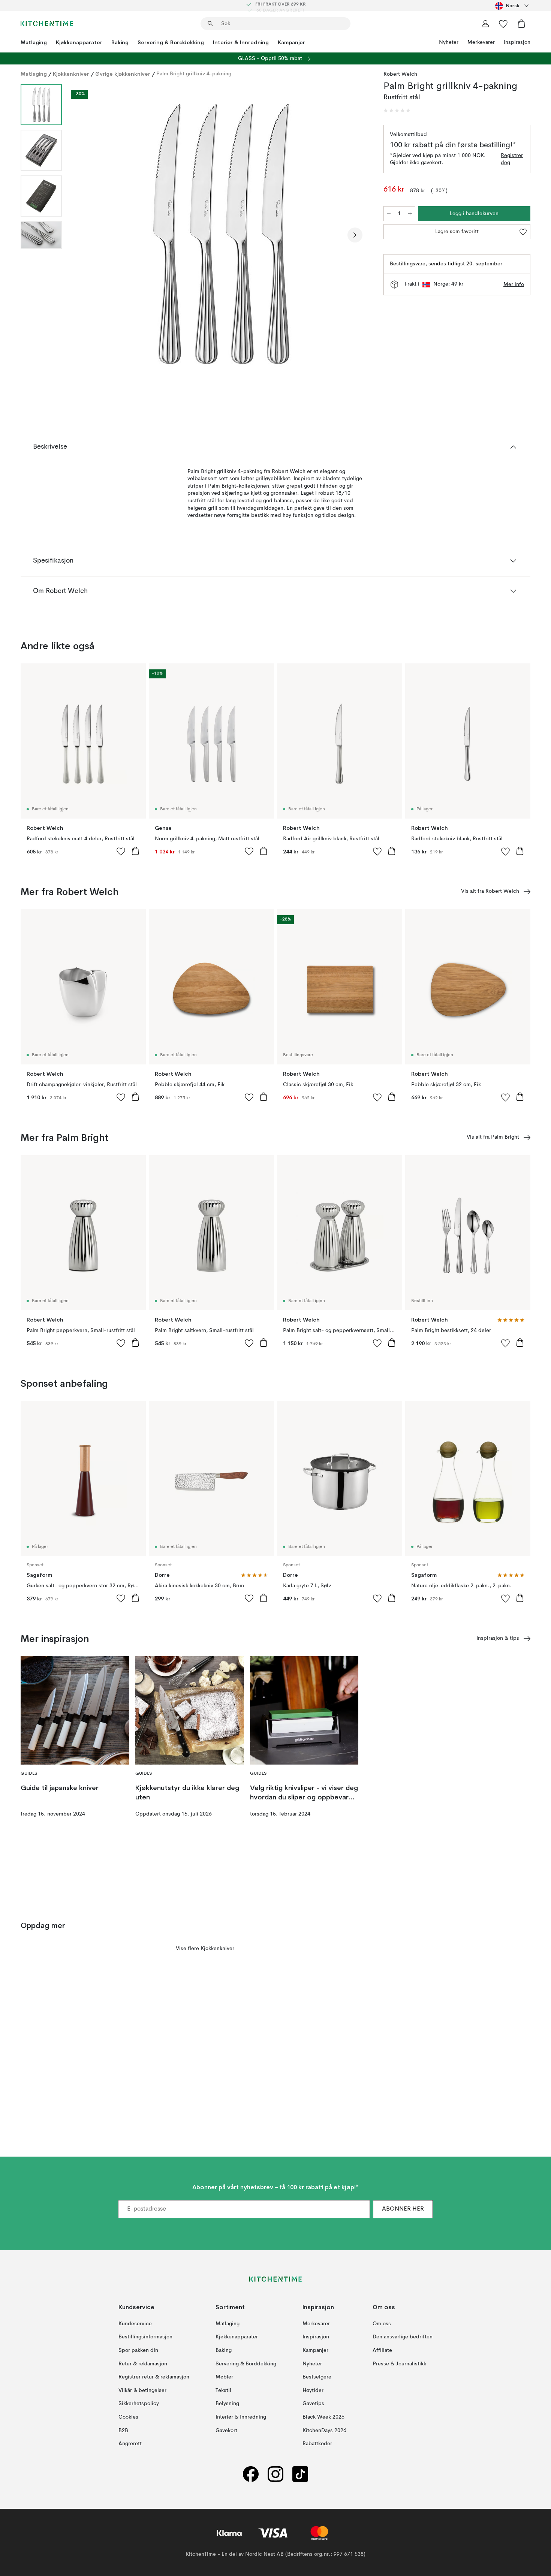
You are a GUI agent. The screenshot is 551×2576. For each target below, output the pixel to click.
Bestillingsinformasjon (145, 2337)
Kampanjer (291, 42)
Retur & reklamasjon (143, 2363)
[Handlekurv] (521, 24)
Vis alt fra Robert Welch (490, 891)
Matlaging (34, 42)
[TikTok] (300, 2474)
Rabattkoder (317, 2444)
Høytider (313, 2390)
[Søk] (210, 24)
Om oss (382, 2323)
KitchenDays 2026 (324, 2430)
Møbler (224, 2377)
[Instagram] (275, 2474)
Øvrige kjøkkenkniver (123, 74)
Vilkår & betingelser (142, 2390)
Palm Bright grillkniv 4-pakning (194, 74)
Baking (120, 42)
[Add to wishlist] (121, 851)
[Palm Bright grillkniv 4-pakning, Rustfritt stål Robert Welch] (221, 234)
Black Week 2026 (323, 2417)
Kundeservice (135, 2323)
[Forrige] (87, 235)
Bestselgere (317, 2377)
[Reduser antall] (389, 214)
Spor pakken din (138, 2350)
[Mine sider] (485, 24)
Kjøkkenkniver (71, 74)
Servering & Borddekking (171, 42)
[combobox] (513, 6)
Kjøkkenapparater (79, 42)
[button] (397, 111)
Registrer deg (512, 159)
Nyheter (449, 42)
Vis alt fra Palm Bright (493, 1137)
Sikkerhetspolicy (139, 2404)
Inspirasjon (517, 42)
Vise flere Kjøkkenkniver (205, 1949)
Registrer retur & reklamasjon (154, 2377)
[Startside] (47, 24)
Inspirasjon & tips (498, 1638)
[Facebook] (251, 2474)
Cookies (128, 2417)
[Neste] (355, 235)
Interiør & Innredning (241, 42)
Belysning (227, 2404)
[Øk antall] (410, 214)
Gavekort (226, 2430)
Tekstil (223, 2390)
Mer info (514, 284)
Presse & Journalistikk (399, 2363)
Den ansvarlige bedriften (403, 2337)
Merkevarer (481, 42)
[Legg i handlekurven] (135, 851)
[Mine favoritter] (503, 24)
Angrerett (130, 2444)
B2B (123, 2430)
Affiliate (382, 2350)
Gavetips (313, 2404)
